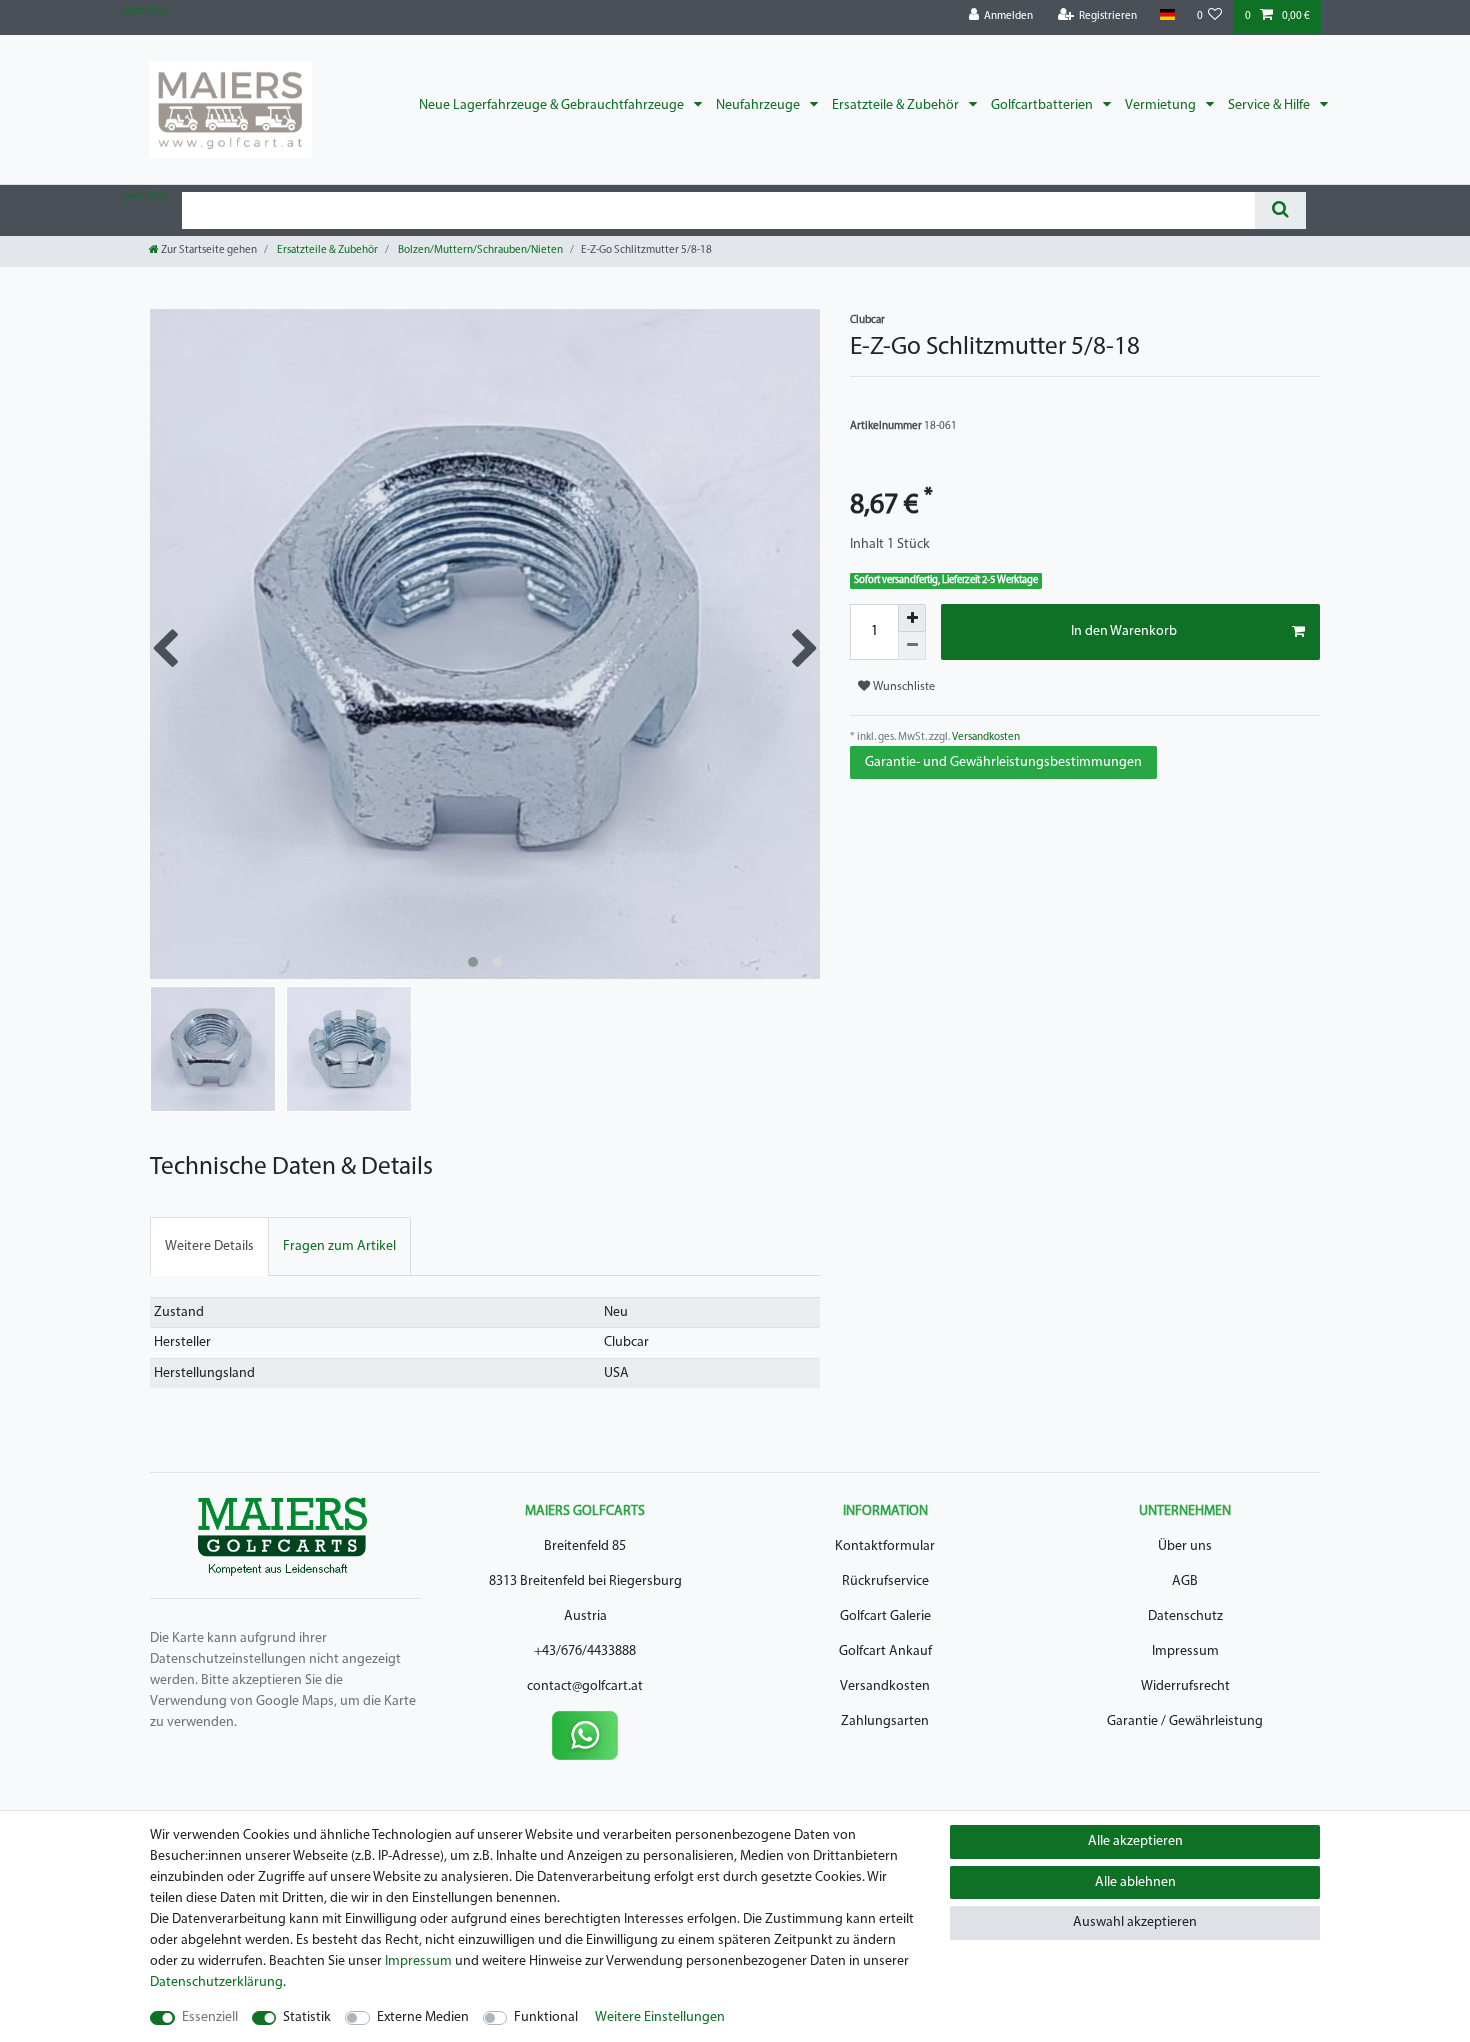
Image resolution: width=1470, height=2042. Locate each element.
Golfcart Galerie (885, 1616)
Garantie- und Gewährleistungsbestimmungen (1003, 762)
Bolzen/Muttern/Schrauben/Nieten (479, 250)
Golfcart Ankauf (885, 1651)
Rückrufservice (885, 1581)
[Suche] (1280, 210)
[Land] (1166, 15)
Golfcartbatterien (1043, 105)
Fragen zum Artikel (339, 1246)
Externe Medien (423, 2017)
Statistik (307, 2017)
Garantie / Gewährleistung (1185, 1721)
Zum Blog (145, 11)
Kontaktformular (885, 1546)
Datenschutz (1185, 1616)
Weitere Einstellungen (660, 2017)
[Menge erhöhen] (912, 618)
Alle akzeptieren (1135, 1841)
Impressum (1185, 1651)
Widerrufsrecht (1185, 1686)
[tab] (209, 1246)
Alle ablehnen (1135, 1882)
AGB (1185, 1581)
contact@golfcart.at (585, 1686)
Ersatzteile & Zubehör (897, 105)
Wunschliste (902, 687)
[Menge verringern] (912, 646)
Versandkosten (985, 737)
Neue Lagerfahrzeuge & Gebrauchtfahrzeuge (553, 105)
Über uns (1185, 1546)
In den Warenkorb (1124, 631)
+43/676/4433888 (585, 1651)
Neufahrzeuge (759, 105)
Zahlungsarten (885, 1721)
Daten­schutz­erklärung (216, 1982)
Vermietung (1162, 105)
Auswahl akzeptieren (1135, 1922)
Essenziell (210, 2017)
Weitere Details (209, 1246)
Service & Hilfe (1270, 105)
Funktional (546, 2017)
